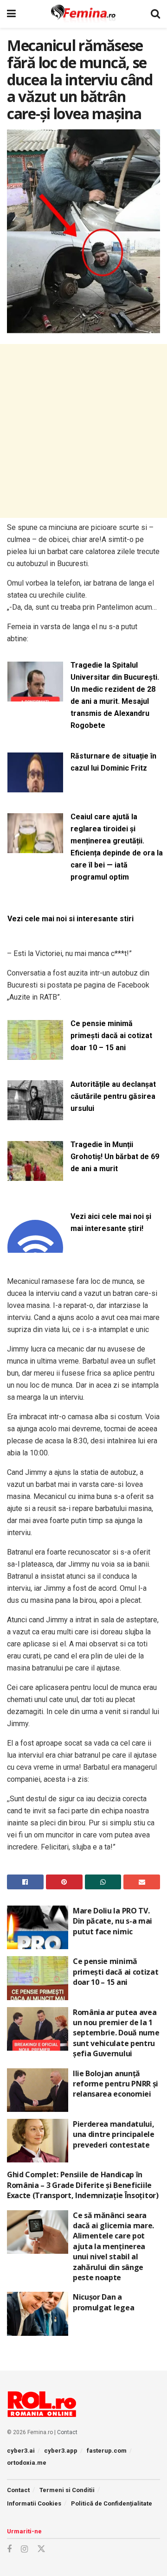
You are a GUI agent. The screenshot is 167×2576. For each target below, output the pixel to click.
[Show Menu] (11, 14)
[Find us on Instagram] (24, 2549)
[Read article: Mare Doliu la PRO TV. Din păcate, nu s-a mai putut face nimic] (38, 1927)
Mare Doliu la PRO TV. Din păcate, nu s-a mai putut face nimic (112, 1921)
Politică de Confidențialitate (112, 2503)
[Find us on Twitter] (41, 2549)
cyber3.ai (21, 2451)
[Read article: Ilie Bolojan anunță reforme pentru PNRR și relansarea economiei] (38, 2090)
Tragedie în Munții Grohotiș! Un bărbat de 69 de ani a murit (115, 1157)
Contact (67, 2432)
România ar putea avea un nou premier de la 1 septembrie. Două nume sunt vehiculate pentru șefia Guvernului (116, 2033)
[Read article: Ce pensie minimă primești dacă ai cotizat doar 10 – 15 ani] (38, 1978)
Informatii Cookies (34, 2503)
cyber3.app (61, 2451)
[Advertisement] (83, 431)
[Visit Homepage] (83, 14)
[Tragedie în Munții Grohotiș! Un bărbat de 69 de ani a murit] (35, 1175)
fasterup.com (107, 2451)
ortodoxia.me (27, 2463)
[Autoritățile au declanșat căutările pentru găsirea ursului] (35, 1115)
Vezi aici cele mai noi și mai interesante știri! (111, 1222)
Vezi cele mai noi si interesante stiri (71, 919)
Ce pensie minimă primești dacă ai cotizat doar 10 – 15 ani (111, 1036)
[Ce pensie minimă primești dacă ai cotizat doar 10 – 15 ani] (35, 1054)
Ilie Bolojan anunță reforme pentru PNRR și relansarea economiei (116, 2084)
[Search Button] (155, 14)
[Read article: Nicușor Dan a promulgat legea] (38, 2314)
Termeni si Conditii (67, 2490)
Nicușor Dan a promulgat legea (103, 2302)
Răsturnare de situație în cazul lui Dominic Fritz (113, 762)
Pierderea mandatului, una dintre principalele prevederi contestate (114, 2134)
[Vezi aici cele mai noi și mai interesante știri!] (35, 1247)
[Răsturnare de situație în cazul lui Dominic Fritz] (35, 787)
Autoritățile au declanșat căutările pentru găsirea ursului (113, 1096)
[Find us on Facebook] (9, 2549)
